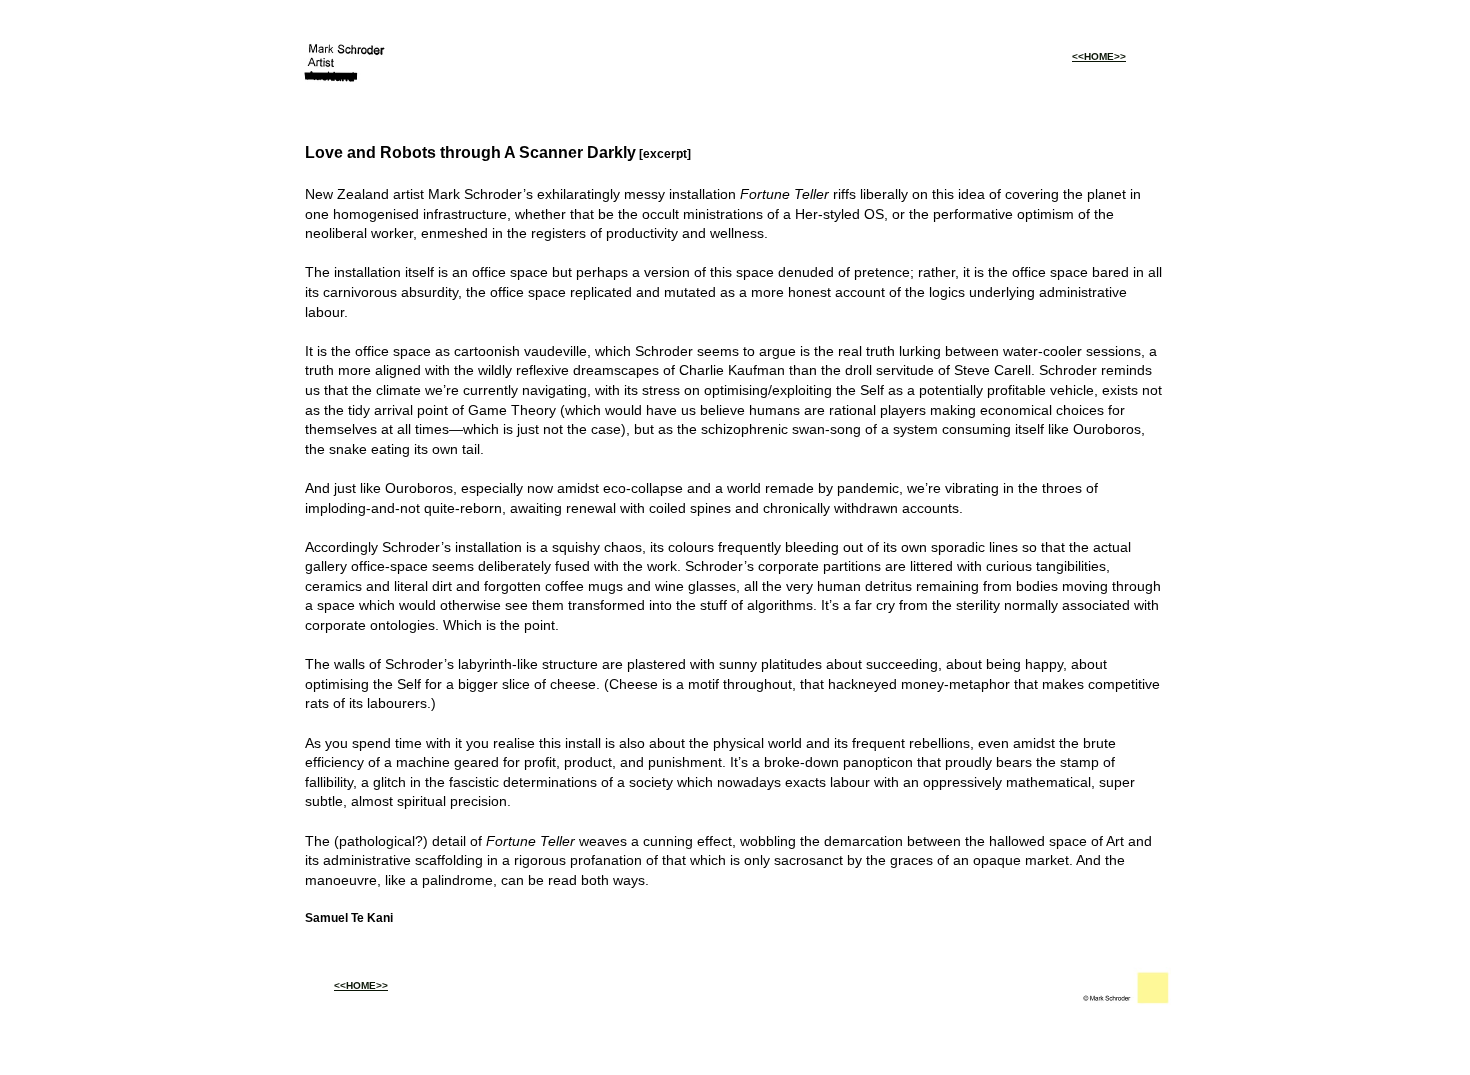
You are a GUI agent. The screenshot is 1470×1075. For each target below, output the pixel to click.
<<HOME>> (1099, 56)
